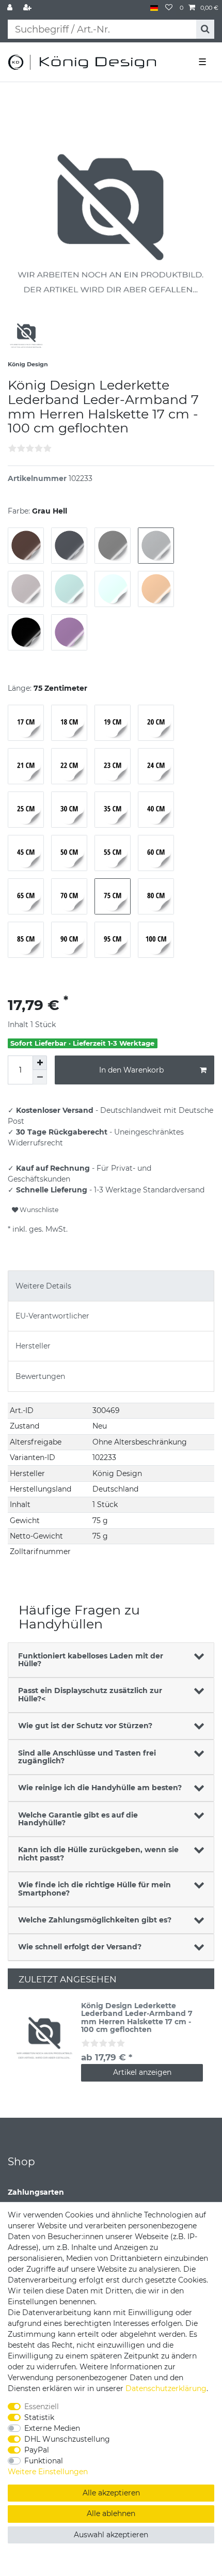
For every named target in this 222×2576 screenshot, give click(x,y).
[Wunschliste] (169, 8)
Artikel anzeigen (142, 2072)
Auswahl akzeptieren (111, 2535)
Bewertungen (40, 1376)
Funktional (44, 2461)
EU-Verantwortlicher (52, 1316)
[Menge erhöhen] (40, 1063)
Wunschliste (38, 1210)
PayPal (37, 2450)
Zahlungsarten (36, 2192)
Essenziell (42, 2407)
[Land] (154, 8)
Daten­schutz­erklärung (166, 2388)
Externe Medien (52, 2428)
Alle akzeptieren (111, 2493)
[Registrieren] (28, 8)
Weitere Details (43, 1286)
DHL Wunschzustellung (67, 2439)
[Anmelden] (11, 8)
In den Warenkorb (131, 1070)
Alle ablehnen (111, 2513)
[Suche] (205, 29)
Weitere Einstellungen (48, 2472)
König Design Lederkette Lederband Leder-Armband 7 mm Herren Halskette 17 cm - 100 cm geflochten (137, 2018)
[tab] (111, 1286)
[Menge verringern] (40, 1077)
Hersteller (33, 1346)
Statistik (39, 2417)
